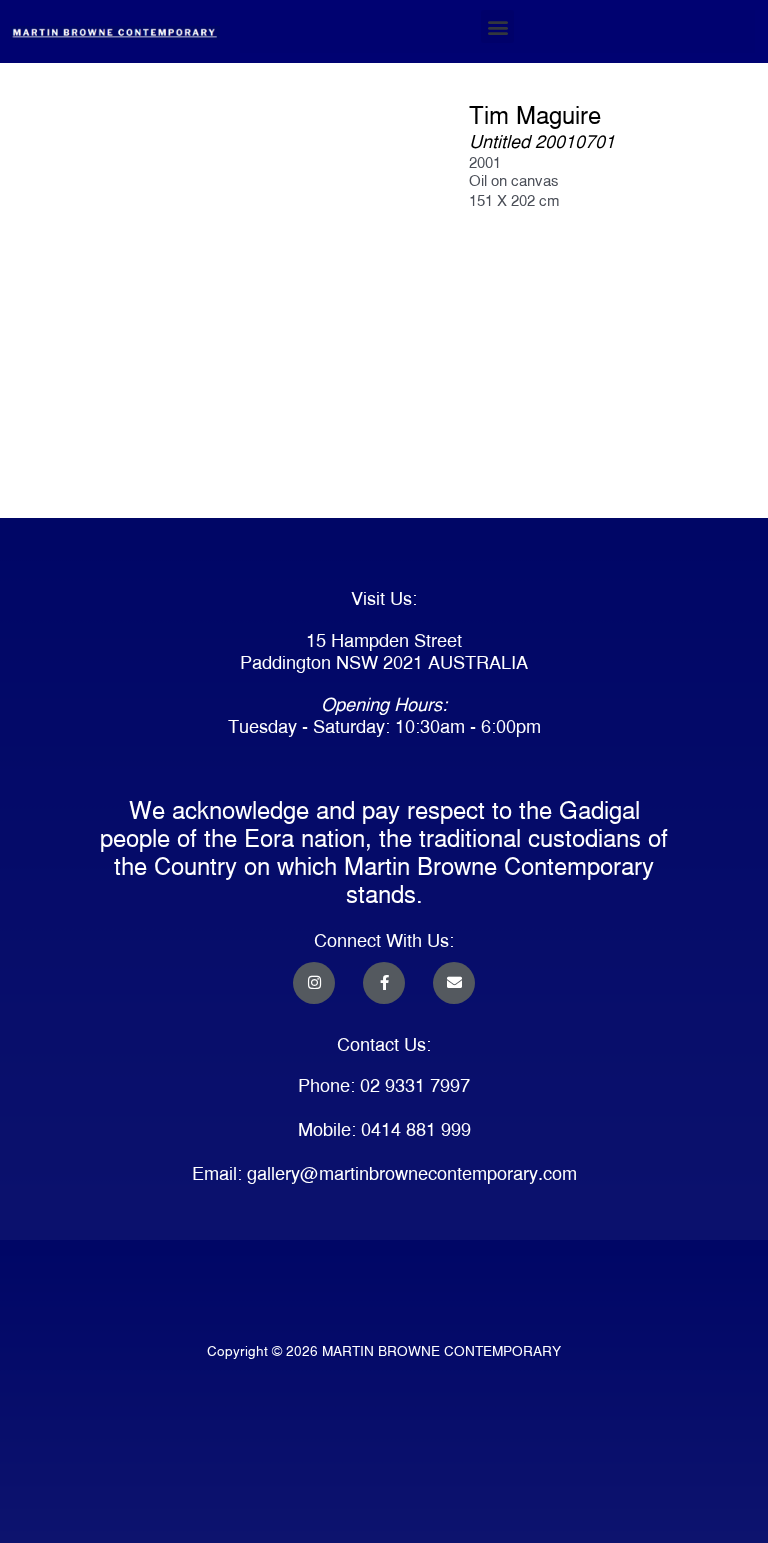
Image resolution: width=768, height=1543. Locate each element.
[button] (497, 26)
